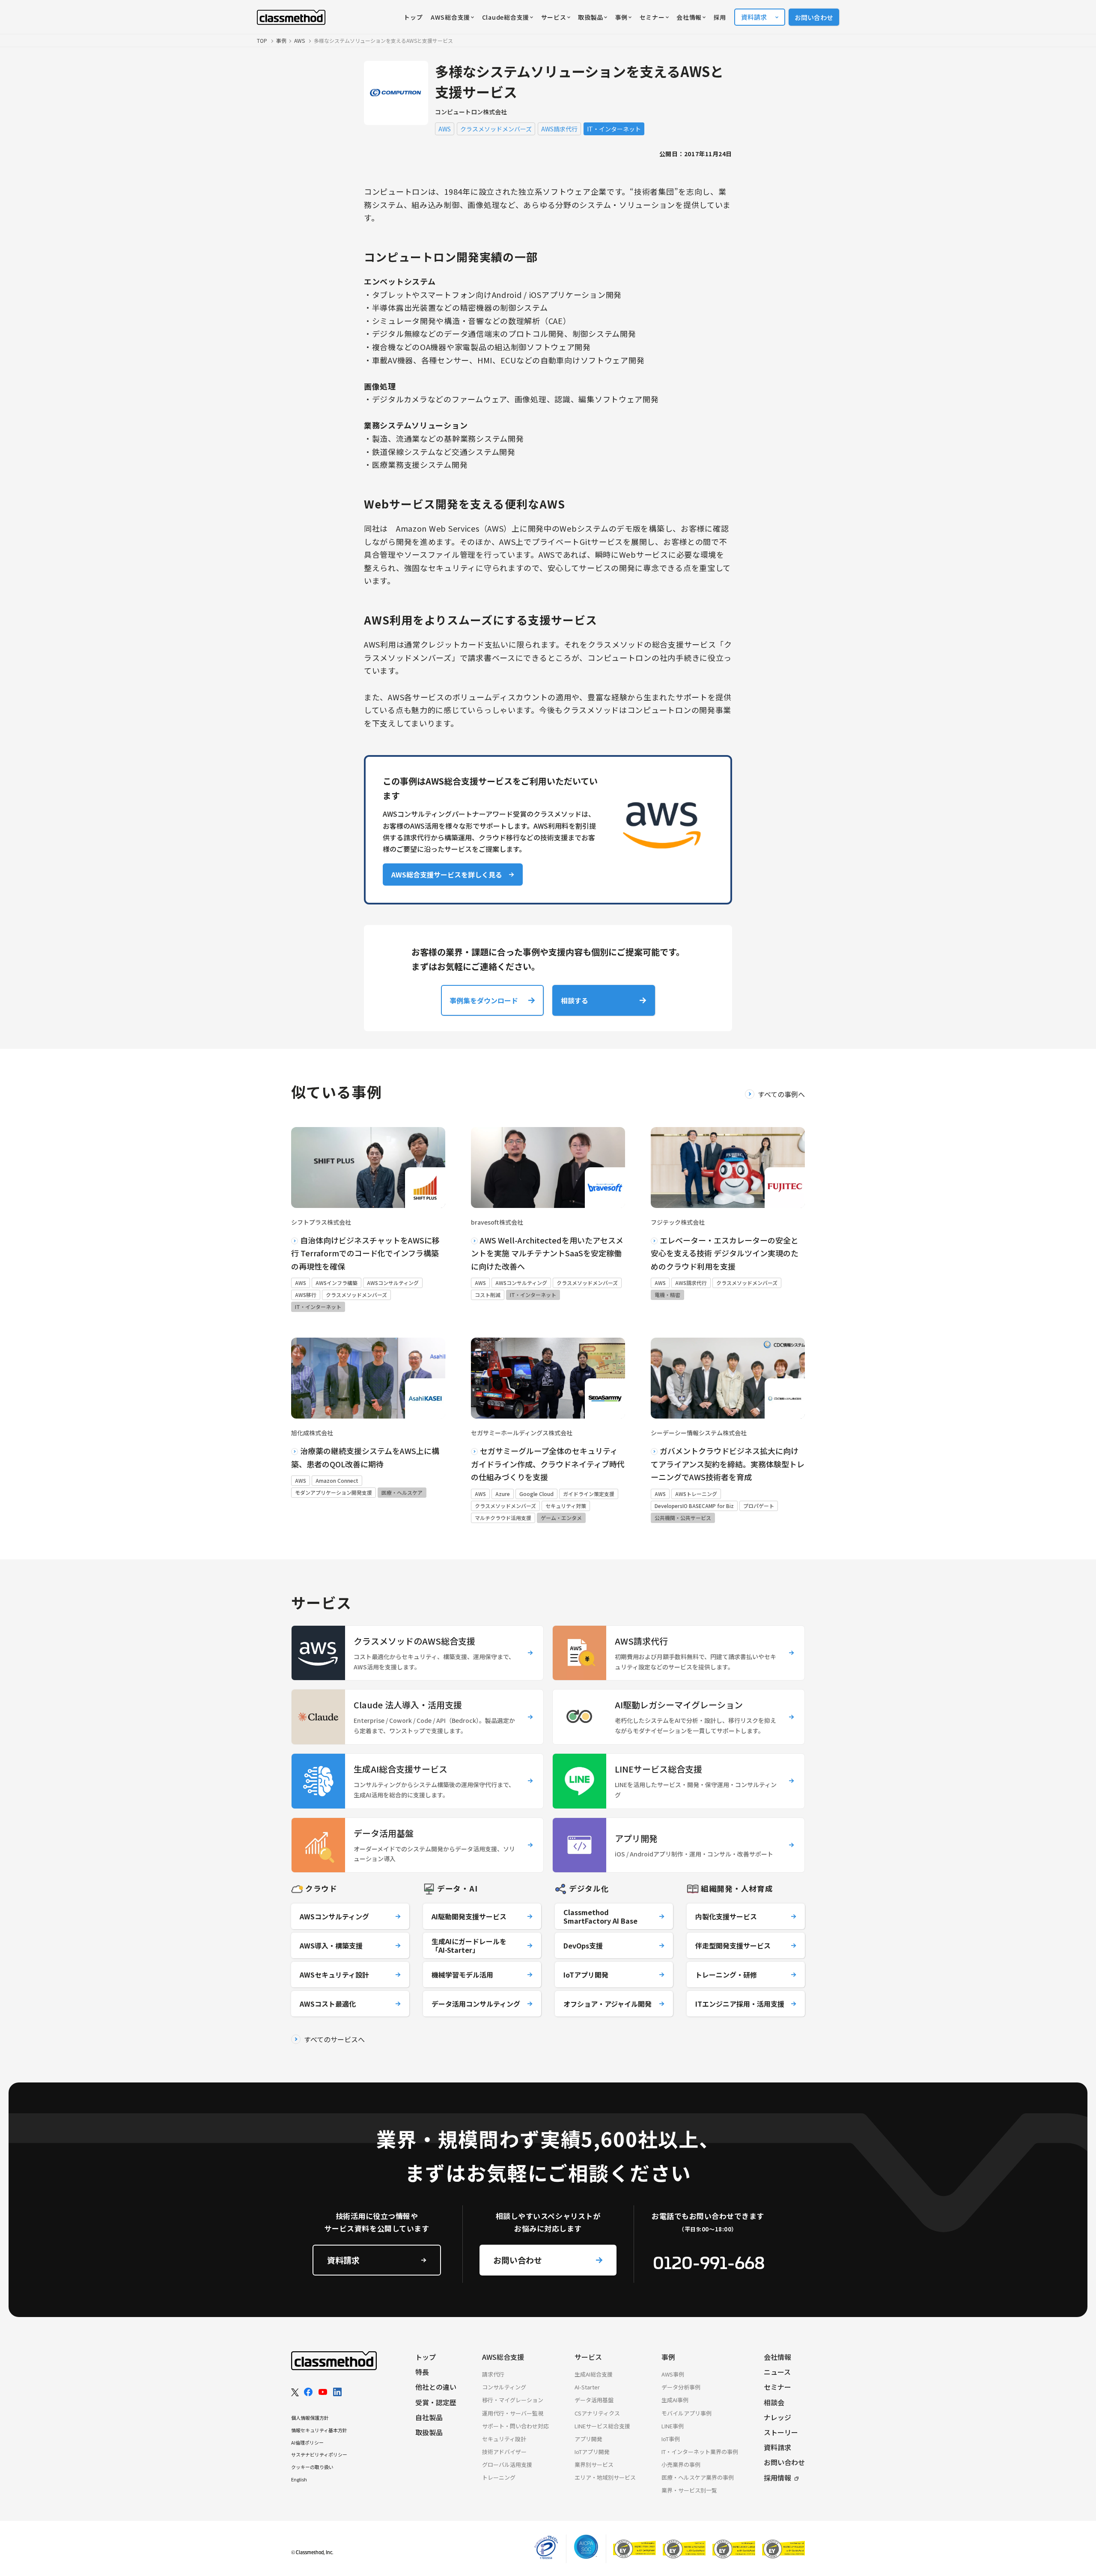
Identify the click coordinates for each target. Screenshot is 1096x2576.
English (299, 2479)
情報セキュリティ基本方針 (319, 2430)
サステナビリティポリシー (319, 2454)
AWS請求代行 (559, 129)
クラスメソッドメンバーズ (496, 129)
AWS (445, 129)
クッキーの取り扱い (312, 2467)
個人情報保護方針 (310, 2418)
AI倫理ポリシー (307, 2442)
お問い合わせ (814, 17)
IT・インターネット (614, 129)
